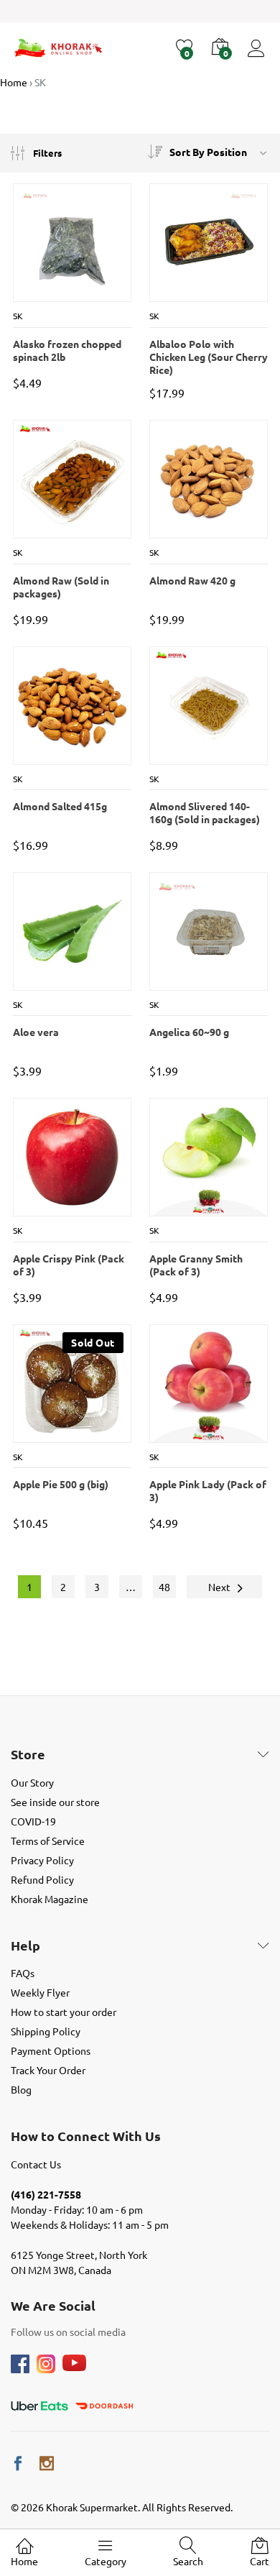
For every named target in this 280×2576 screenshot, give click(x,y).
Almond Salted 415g (60, 806)
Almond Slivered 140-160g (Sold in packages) (205, 812)
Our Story (32, 1782)
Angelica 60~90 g (189, 1032)
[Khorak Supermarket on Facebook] (18, 2463)
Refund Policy (42, 1879)
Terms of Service (48, 1841)
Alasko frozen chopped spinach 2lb (67, 350)
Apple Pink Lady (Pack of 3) (208, 1490)
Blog (21, 2089)
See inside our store (55, 1802)
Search (188, 2561)
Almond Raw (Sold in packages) (61, 587)
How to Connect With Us (86, 2136)
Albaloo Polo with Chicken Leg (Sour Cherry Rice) (209, 352)
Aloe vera (36, 1032)
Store (28, 1754)
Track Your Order (48, 2070)
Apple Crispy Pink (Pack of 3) (69, 1265)
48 (164, 1587)
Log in (258, 57)
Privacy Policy (42, 1860)
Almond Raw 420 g (192, 580)
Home (24, 2561)
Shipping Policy (46, 2031)
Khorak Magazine (50, 1899)
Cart (260, 2561)
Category (106, 2561)
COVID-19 (33, 1821)
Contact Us (36, 2164)
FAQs (23, 1973)
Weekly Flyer (40, 1992)
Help (25, 1945)
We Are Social (53, 2306)
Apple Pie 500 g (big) (61, 1484)
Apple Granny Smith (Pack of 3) (196, 1265)
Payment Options (51, 2050)
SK (18, 316)
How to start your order (64, 2012)
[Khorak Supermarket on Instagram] (47, 2463)
